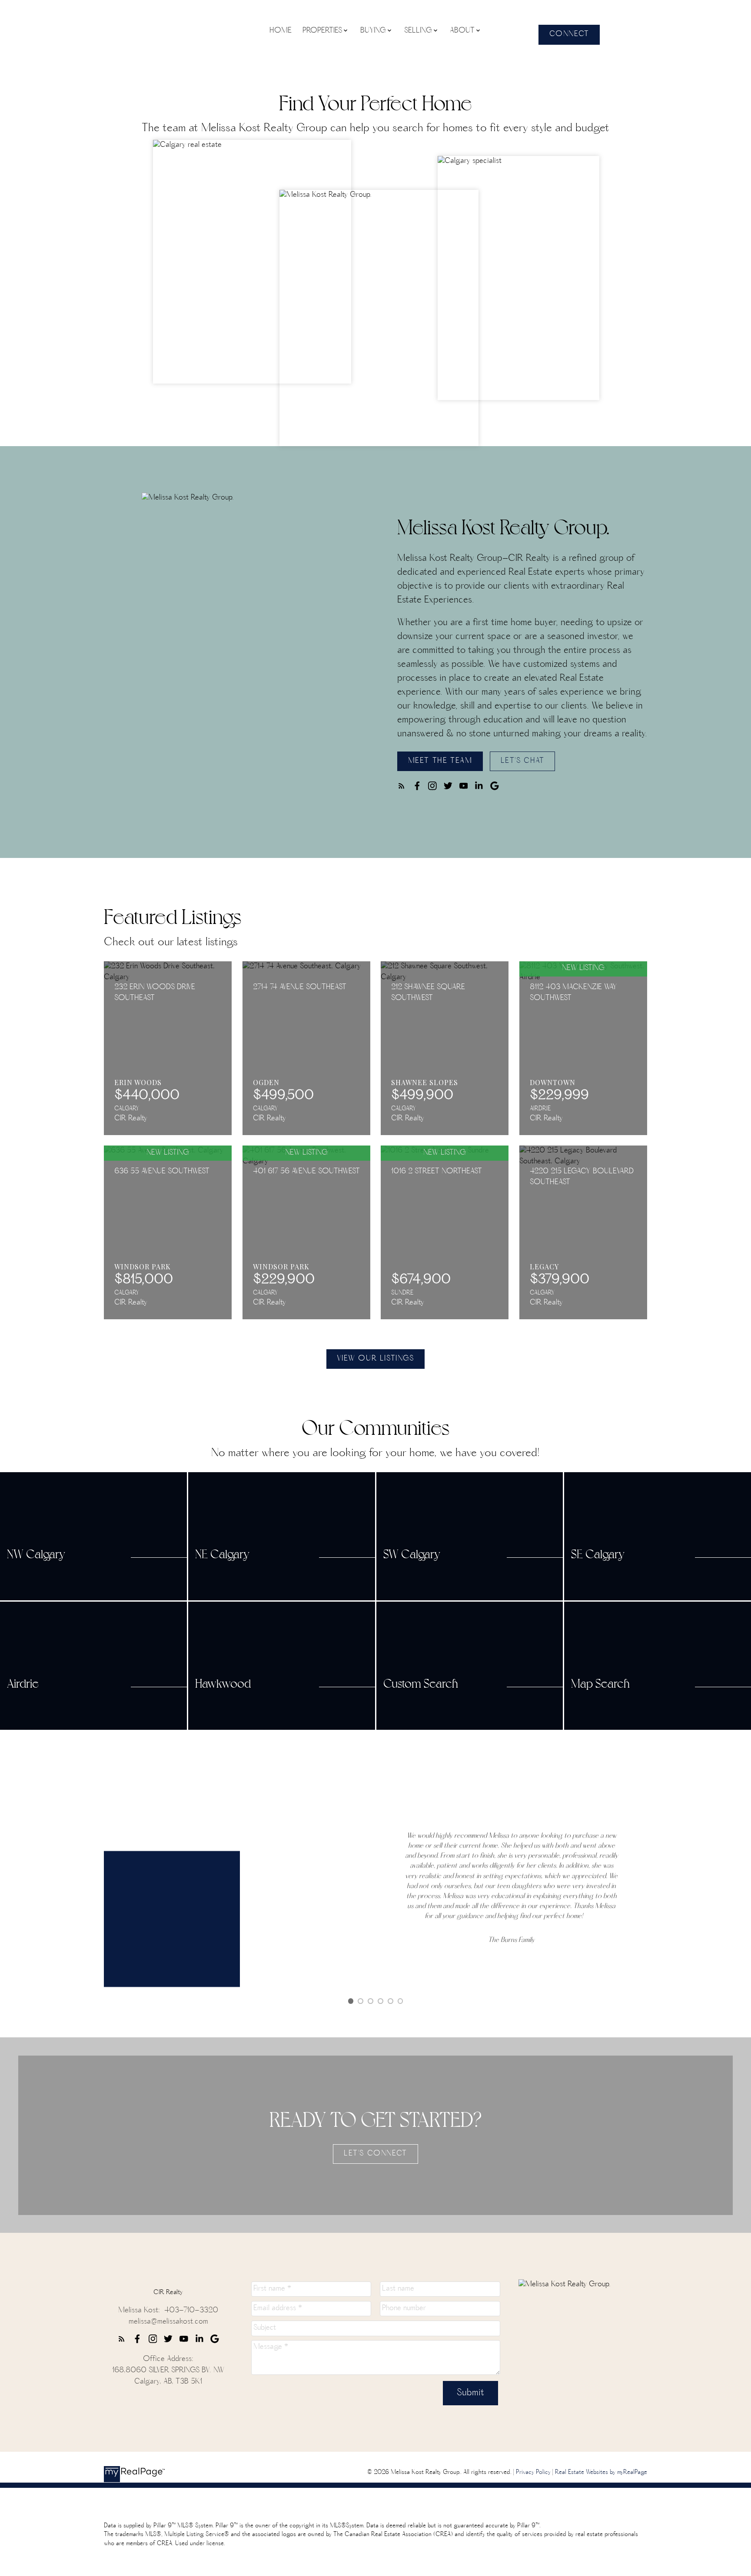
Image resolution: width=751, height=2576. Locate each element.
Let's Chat (523, 762)
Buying (373, 31)
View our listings (375, 1359)
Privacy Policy (533, 2473)
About (462, 31)
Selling (418, 31)
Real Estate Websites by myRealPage (601, 2473)
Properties (322, 31)
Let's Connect (375, 2154)
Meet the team (440, 762)
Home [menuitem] (281, 31)
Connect (569, 35)
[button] (569, 35)
